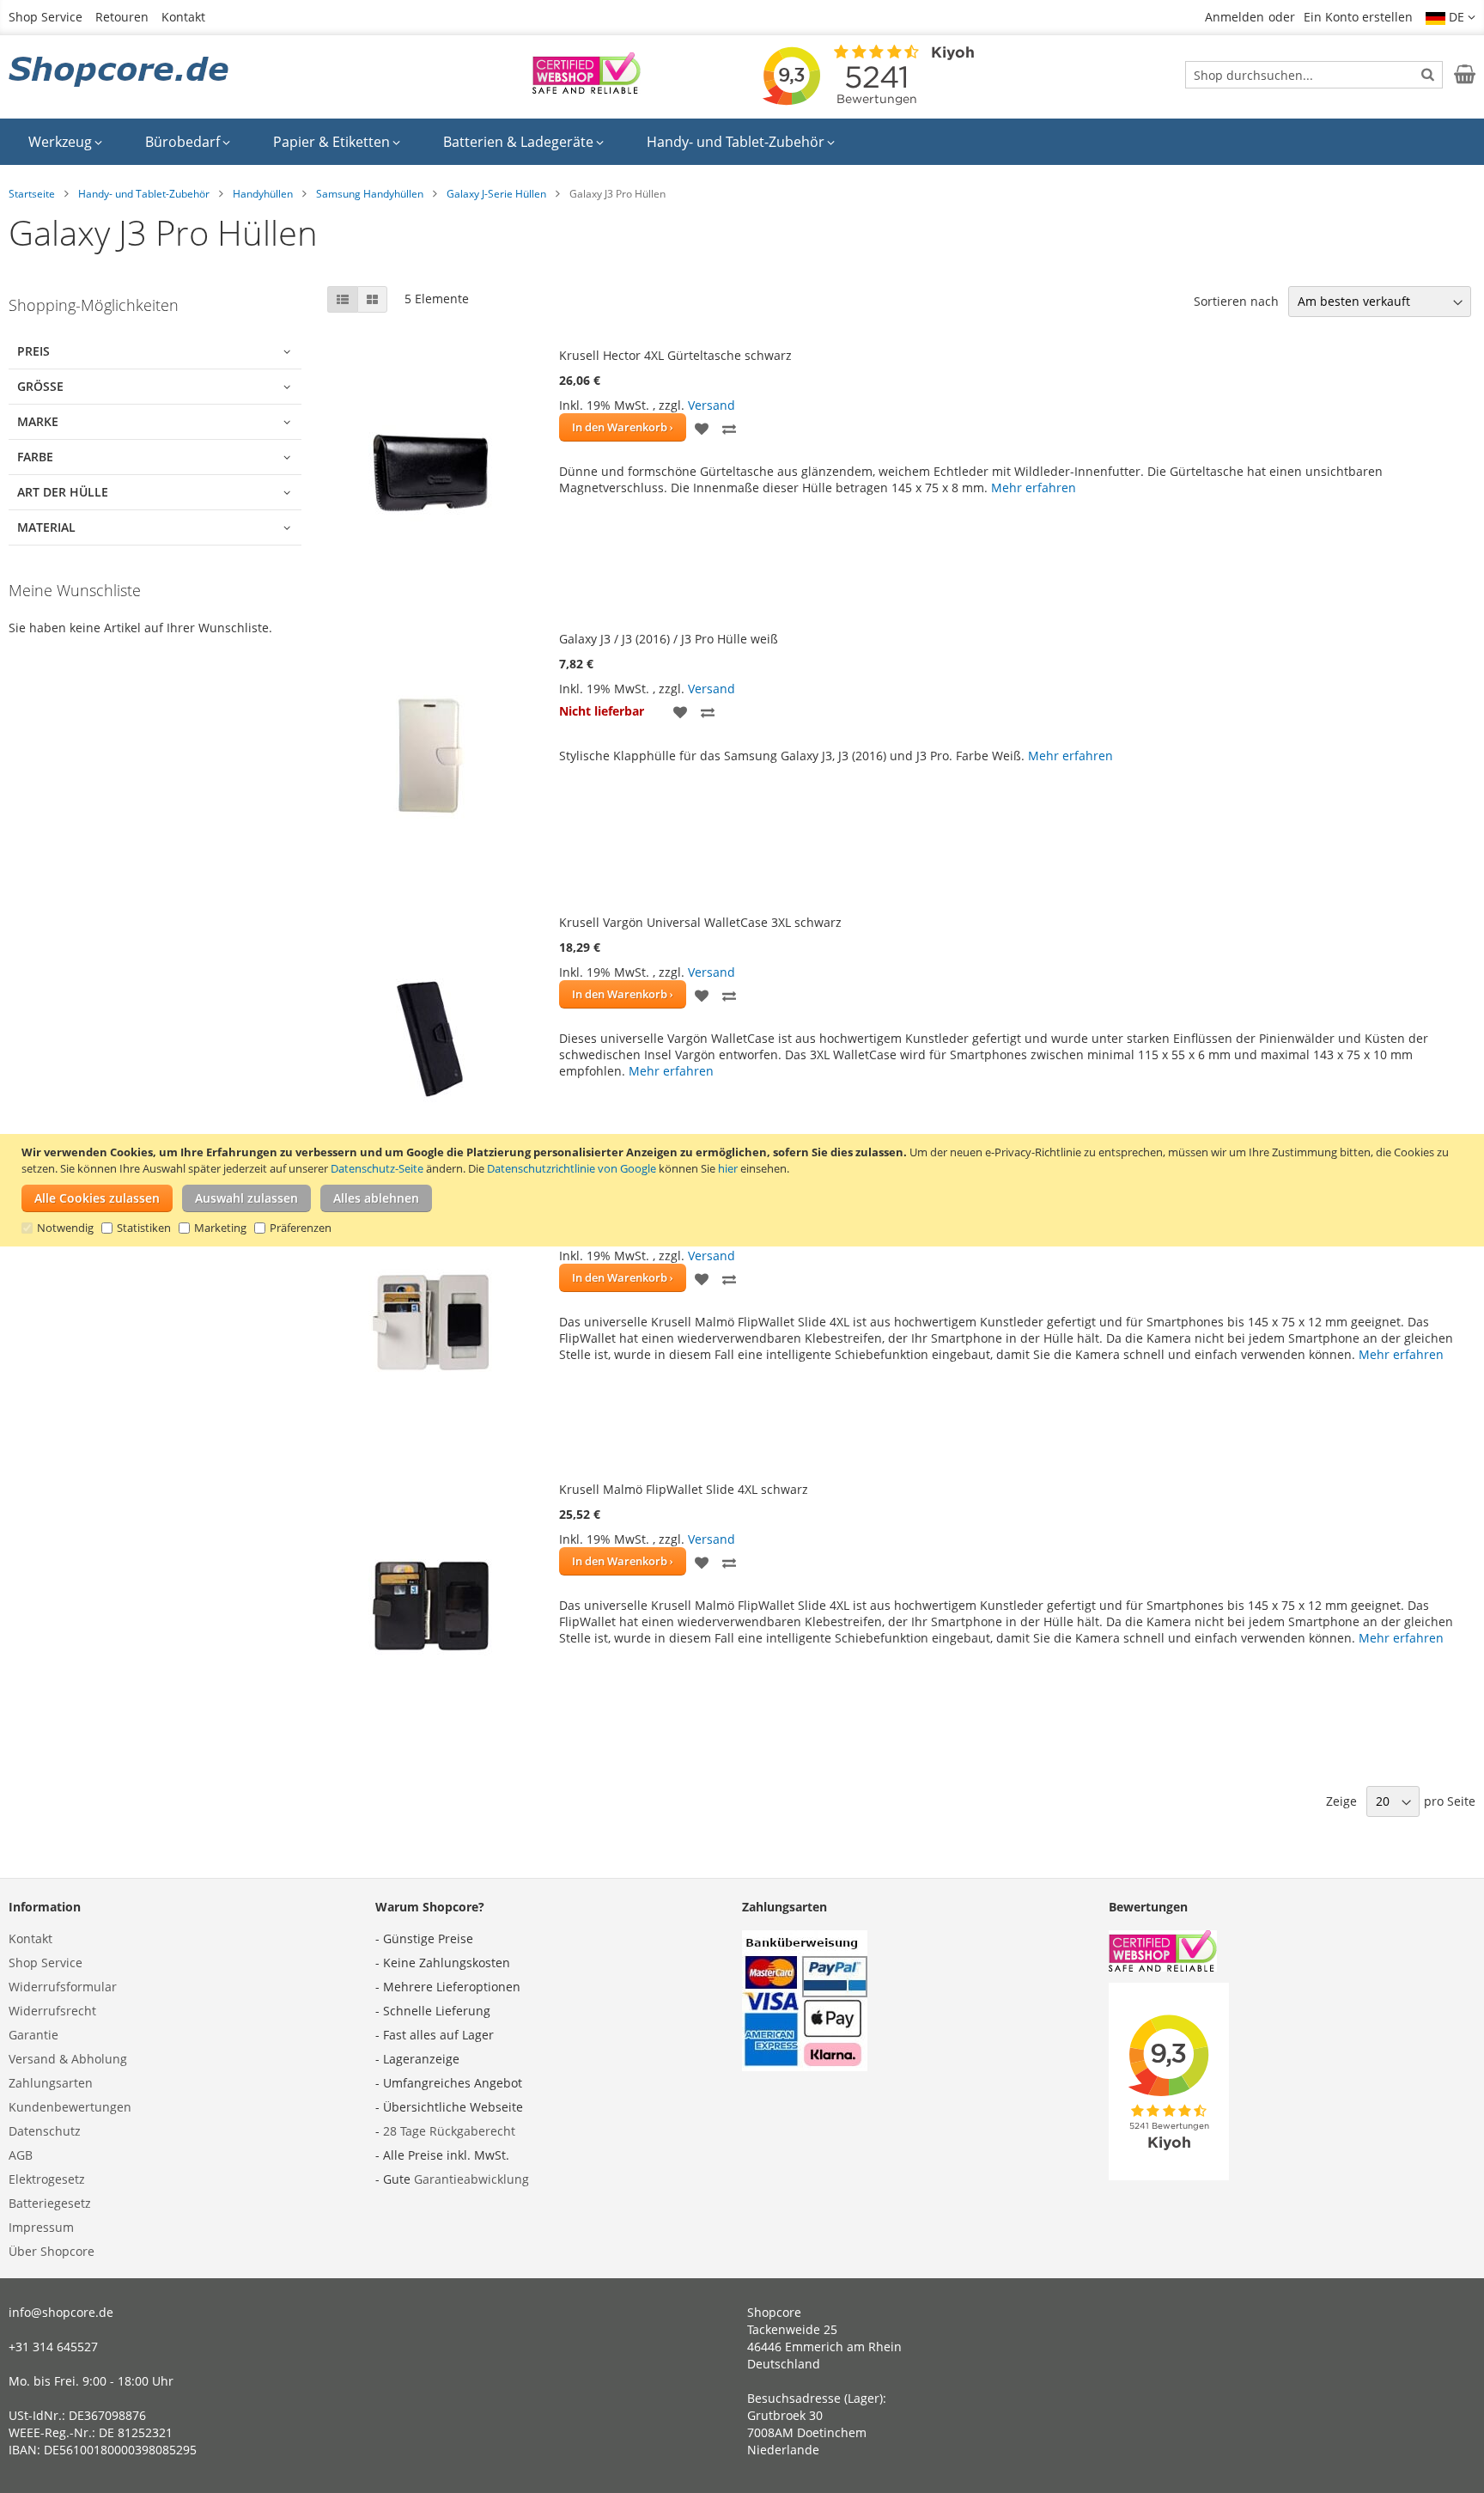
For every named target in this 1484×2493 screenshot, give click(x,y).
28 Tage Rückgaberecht (449, 2131)
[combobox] (1314, 75)
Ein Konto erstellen (1358, 17)
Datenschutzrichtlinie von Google (572, 1168)
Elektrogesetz (47, 2179)
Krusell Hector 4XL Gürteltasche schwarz (675, 355)
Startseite (32, 194)
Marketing (220, 1228)
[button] (1451, 17)
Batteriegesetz (50, 2203)
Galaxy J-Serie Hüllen (496, 194)
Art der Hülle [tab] (63, 492)
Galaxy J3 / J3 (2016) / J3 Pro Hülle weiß (669, 639)
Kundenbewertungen (70, 2107)
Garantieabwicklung (471, 2179)
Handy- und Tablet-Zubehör (144, 194)
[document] (744, 1190)
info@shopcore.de (61, 2312)
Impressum (41, 2227)
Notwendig (65, 1228)
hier (728, 1168)
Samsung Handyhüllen (370, 194)
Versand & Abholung (68, 2059)
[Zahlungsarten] (805, 2066)
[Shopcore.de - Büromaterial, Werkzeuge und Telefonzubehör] (120, 73)
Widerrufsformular (63, 1987)
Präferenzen (301, 1228)
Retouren (122, 17)
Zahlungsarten (51, 2083)
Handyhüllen (263, 194)
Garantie (33, 2035)
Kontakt (183, 17)
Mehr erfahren (1034, 488)
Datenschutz (45, 2131)
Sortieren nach (1236, 301)
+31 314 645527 (53, 2347)
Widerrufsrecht (52, 2011)
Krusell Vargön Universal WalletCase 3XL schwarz (700, 922)
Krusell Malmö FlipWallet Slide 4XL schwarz (684, 1489)
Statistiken (144, 1228)
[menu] (742, 142)
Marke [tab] (38, 421)
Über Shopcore (52, 2251)
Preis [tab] (33, 351)
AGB (21, 2155)
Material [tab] (46, 527)
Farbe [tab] (35, 457)
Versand (712, 405)
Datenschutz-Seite (377, 1168)
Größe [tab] (40, 386)
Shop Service (46, 17)
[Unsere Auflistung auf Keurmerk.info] (587, 89)
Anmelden (1235, 17)
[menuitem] (65, 142)
